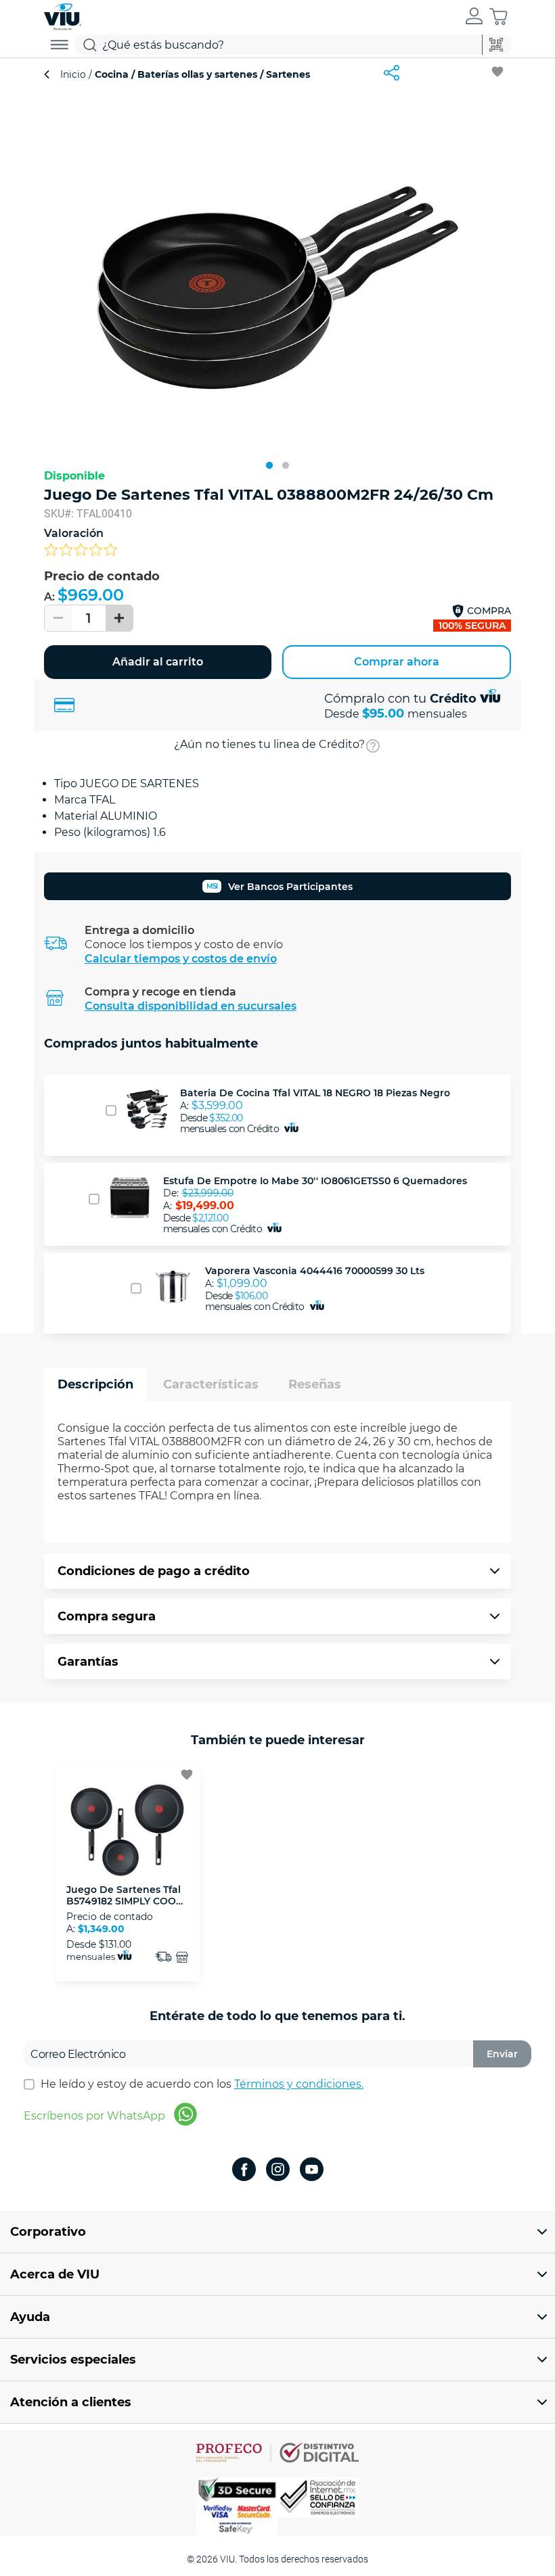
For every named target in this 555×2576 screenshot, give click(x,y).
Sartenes (287, 74)
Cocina (112, 74)
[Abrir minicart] (498, 17)
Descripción (95, 1384)
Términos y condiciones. (299, 2084)
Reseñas (315, 1384)
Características (211, 1384)
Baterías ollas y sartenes (197, 74)
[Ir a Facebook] (244, 2171)
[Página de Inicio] (63, 15)
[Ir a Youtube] (312, 2171)
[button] (474, 17)
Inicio (74, 74)
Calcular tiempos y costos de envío (181, 959)
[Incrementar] (119, 618)
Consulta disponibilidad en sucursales (191, 1006)
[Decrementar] (58, 618)
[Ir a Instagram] (278, 2171)
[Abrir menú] (60, 45)
